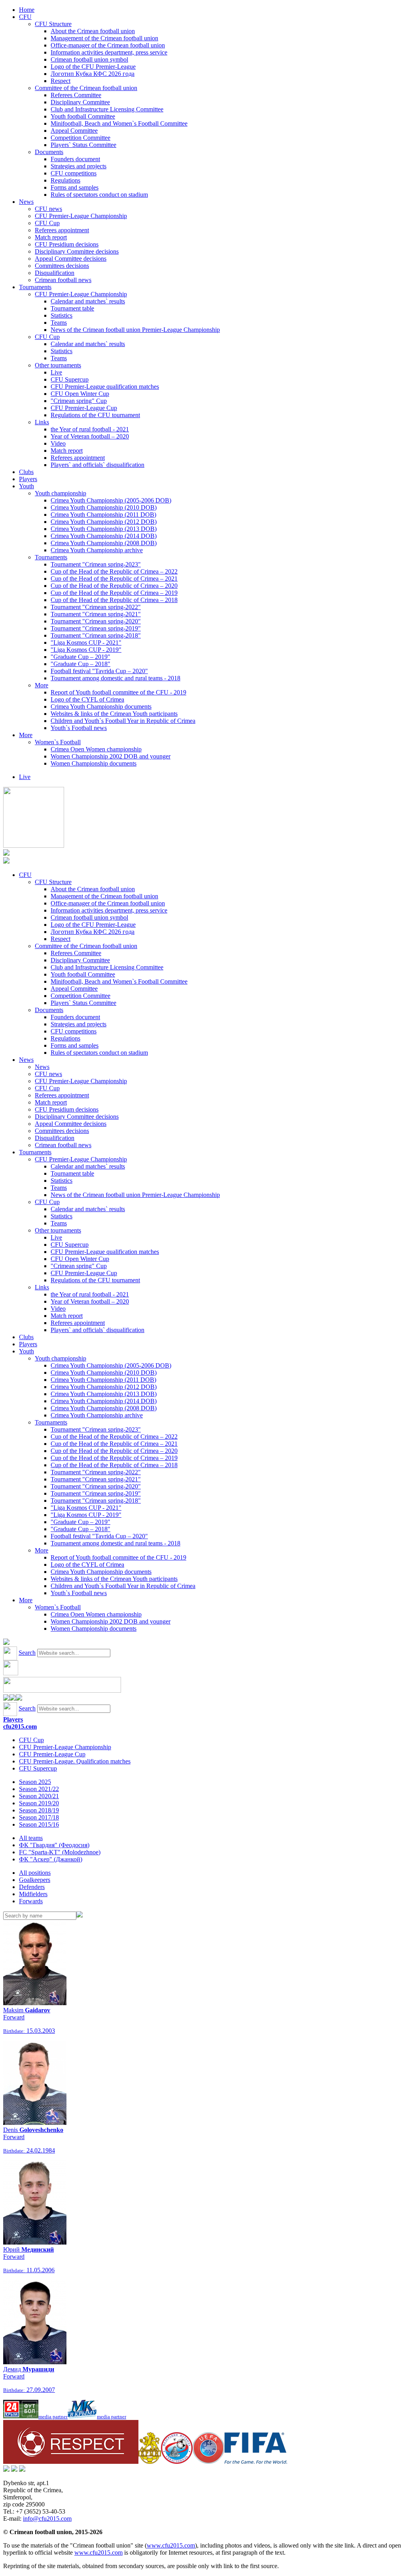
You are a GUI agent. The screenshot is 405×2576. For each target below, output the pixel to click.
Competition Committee (80, 138)
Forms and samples (75, 187)
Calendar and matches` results (88, 301)
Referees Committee (76, 95)
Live (56, 372)
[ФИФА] (256, 2462)
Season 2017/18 (39, 1817)
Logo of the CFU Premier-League (93, 67)
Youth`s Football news (79, 728)
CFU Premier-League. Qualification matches (75, 1761)
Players (28, 479)
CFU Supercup (70, 379)
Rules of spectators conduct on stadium (99, 195)
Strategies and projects (79, 166)
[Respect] (71, 2462)
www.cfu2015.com (171, 2545)
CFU (25, 17)
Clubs (26, 472)
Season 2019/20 (39, 1803)
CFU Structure (53, 24)
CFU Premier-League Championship (81, 216)
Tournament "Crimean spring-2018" (96, 635)
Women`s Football (58, 742)
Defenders (32, 1887)
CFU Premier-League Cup (84, 408)
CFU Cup (47, 223)
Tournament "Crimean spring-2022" (96, 607)
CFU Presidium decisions (67, 244)
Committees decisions (62, 266)
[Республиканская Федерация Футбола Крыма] (150, 2462)
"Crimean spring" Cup (79, 401)
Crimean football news (63, 280)
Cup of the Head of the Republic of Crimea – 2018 (114, 600)
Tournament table (72, 308)
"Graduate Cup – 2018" (80, 664)
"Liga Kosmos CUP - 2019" (86, 650)
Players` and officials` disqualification (97, 465)
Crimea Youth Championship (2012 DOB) (104, 522)
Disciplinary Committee (80, 102)
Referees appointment (62, 230)
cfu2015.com (20, 1726)
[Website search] (6, 1643)
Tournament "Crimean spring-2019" (96, 628)
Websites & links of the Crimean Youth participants (114, 714)
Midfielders (33, 1894)
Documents (49, 152)
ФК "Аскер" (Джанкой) (51, 1859)
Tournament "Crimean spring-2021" (96, 614)
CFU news (48, 209)
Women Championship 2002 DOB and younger (111, 756)
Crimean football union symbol (89, 59)
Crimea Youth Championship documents (101, 707)
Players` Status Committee (83, 145)
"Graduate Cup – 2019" (80, 657)
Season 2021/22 (39, 1789)
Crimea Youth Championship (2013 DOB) (104, 529)
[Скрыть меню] (6, 1698)
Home (27, 10)
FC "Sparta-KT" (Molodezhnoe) (60, 1852)
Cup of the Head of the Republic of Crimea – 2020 (114, 586)
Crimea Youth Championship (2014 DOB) (104, 536)
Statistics (62, 315)
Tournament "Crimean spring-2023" (96, 564)
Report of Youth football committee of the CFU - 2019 (118, 692)
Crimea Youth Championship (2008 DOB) (104, 543)
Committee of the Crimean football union (86, 88)
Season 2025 (35, 1782)
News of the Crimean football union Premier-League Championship (135, 330)
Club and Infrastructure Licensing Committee (107, 109)
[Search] (79, 1915)
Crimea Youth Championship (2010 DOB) (104, 507)
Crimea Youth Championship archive (97, 550)
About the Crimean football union (93, 31)
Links (42, 422)
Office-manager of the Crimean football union (108, 45)
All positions (35, 1873)
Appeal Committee (74, 131)
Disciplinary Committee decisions (77, 251)
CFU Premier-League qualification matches (105, 387)
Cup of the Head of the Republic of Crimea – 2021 (114, 579)
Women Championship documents (94, 763)
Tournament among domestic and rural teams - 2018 (115, 678)
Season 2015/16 (39, 1824)
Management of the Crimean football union (104, 38)
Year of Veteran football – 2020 (90, 436)
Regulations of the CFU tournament (95, 415)
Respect (61, 81)
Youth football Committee (83, 116)
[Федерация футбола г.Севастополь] (177, 2462)
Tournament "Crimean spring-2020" (96, 621)
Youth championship (61, 493)
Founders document (75, 159)
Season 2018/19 (39, 1810)
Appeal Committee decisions (71, 259)
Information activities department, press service (109, 52)
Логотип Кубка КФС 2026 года (93, 74)
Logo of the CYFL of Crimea (87, 699)
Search (27, 1653)
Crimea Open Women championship (96, 749)
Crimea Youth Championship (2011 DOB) (103, 515)
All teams (31, 1838)
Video (58, 443)
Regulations (65, 180)
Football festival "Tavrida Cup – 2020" (99, 671)
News (26, 202)
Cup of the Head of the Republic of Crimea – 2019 (114, 593)
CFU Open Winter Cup (80, 394)
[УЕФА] (208, 2462)
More (42, 685)
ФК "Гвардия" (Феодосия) (54, 1845)
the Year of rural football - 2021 (90, 429)
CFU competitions (74, 173)
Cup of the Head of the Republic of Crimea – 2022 (114, 571)
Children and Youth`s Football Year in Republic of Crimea (123, 721)
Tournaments (35, 287)
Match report (51, 237)
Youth (26, 486)
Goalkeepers (35, 1880)
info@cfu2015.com (47, 2519)
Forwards (31, 1901)
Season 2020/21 (39, 1796)
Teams (59, 323)
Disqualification (55, 273)
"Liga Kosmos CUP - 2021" (86, 643)
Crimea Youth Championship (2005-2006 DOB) (111, 500)
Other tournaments (58, 365)
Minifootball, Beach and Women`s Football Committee (119, 123)
